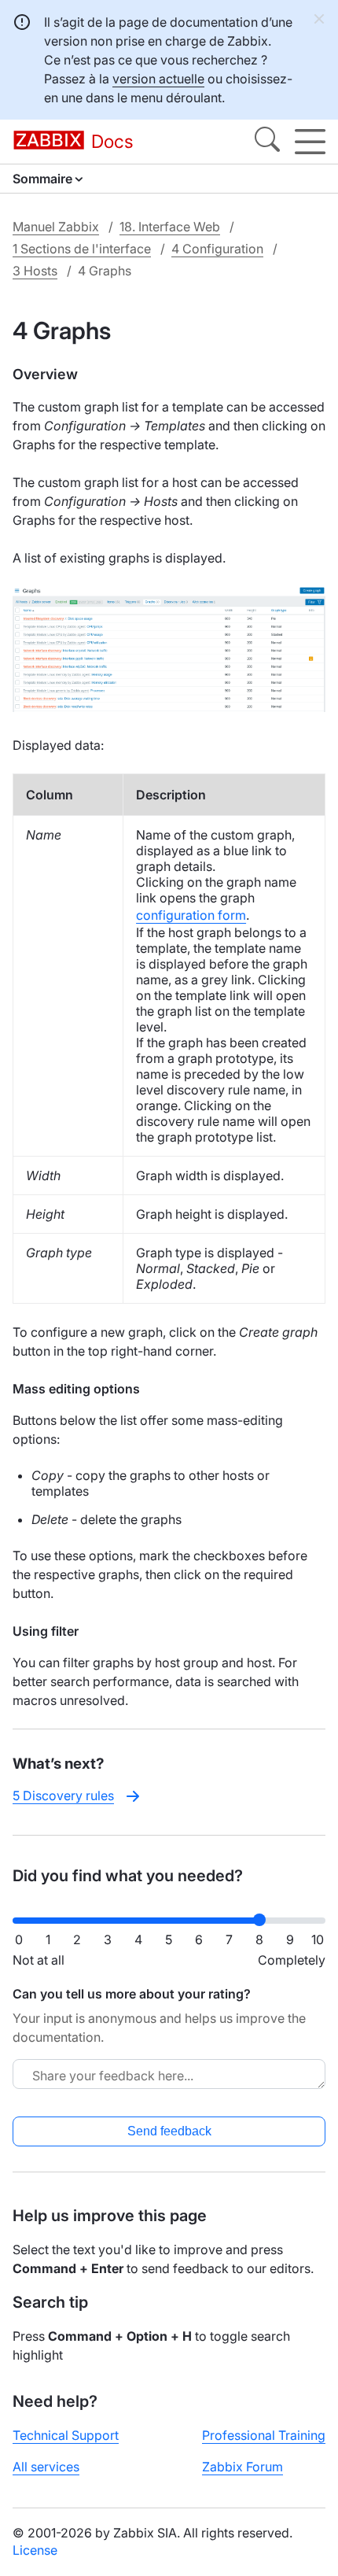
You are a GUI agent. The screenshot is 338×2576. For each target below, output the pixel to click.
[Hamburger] (310, 142)
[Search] (267, 142)
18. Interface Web (170, 227)
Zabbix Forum (242, 2467)
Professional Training (264, 2435)
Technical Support (66, 2435)
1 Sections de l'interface (82, 249)
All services (46, 2467)
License (35, 2550)
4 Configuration (217, 249)
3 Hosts (35, 271)
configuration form (191, 915)
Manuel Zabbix (56, 227)
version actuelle (158, 79)
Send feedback (169, 2131)
